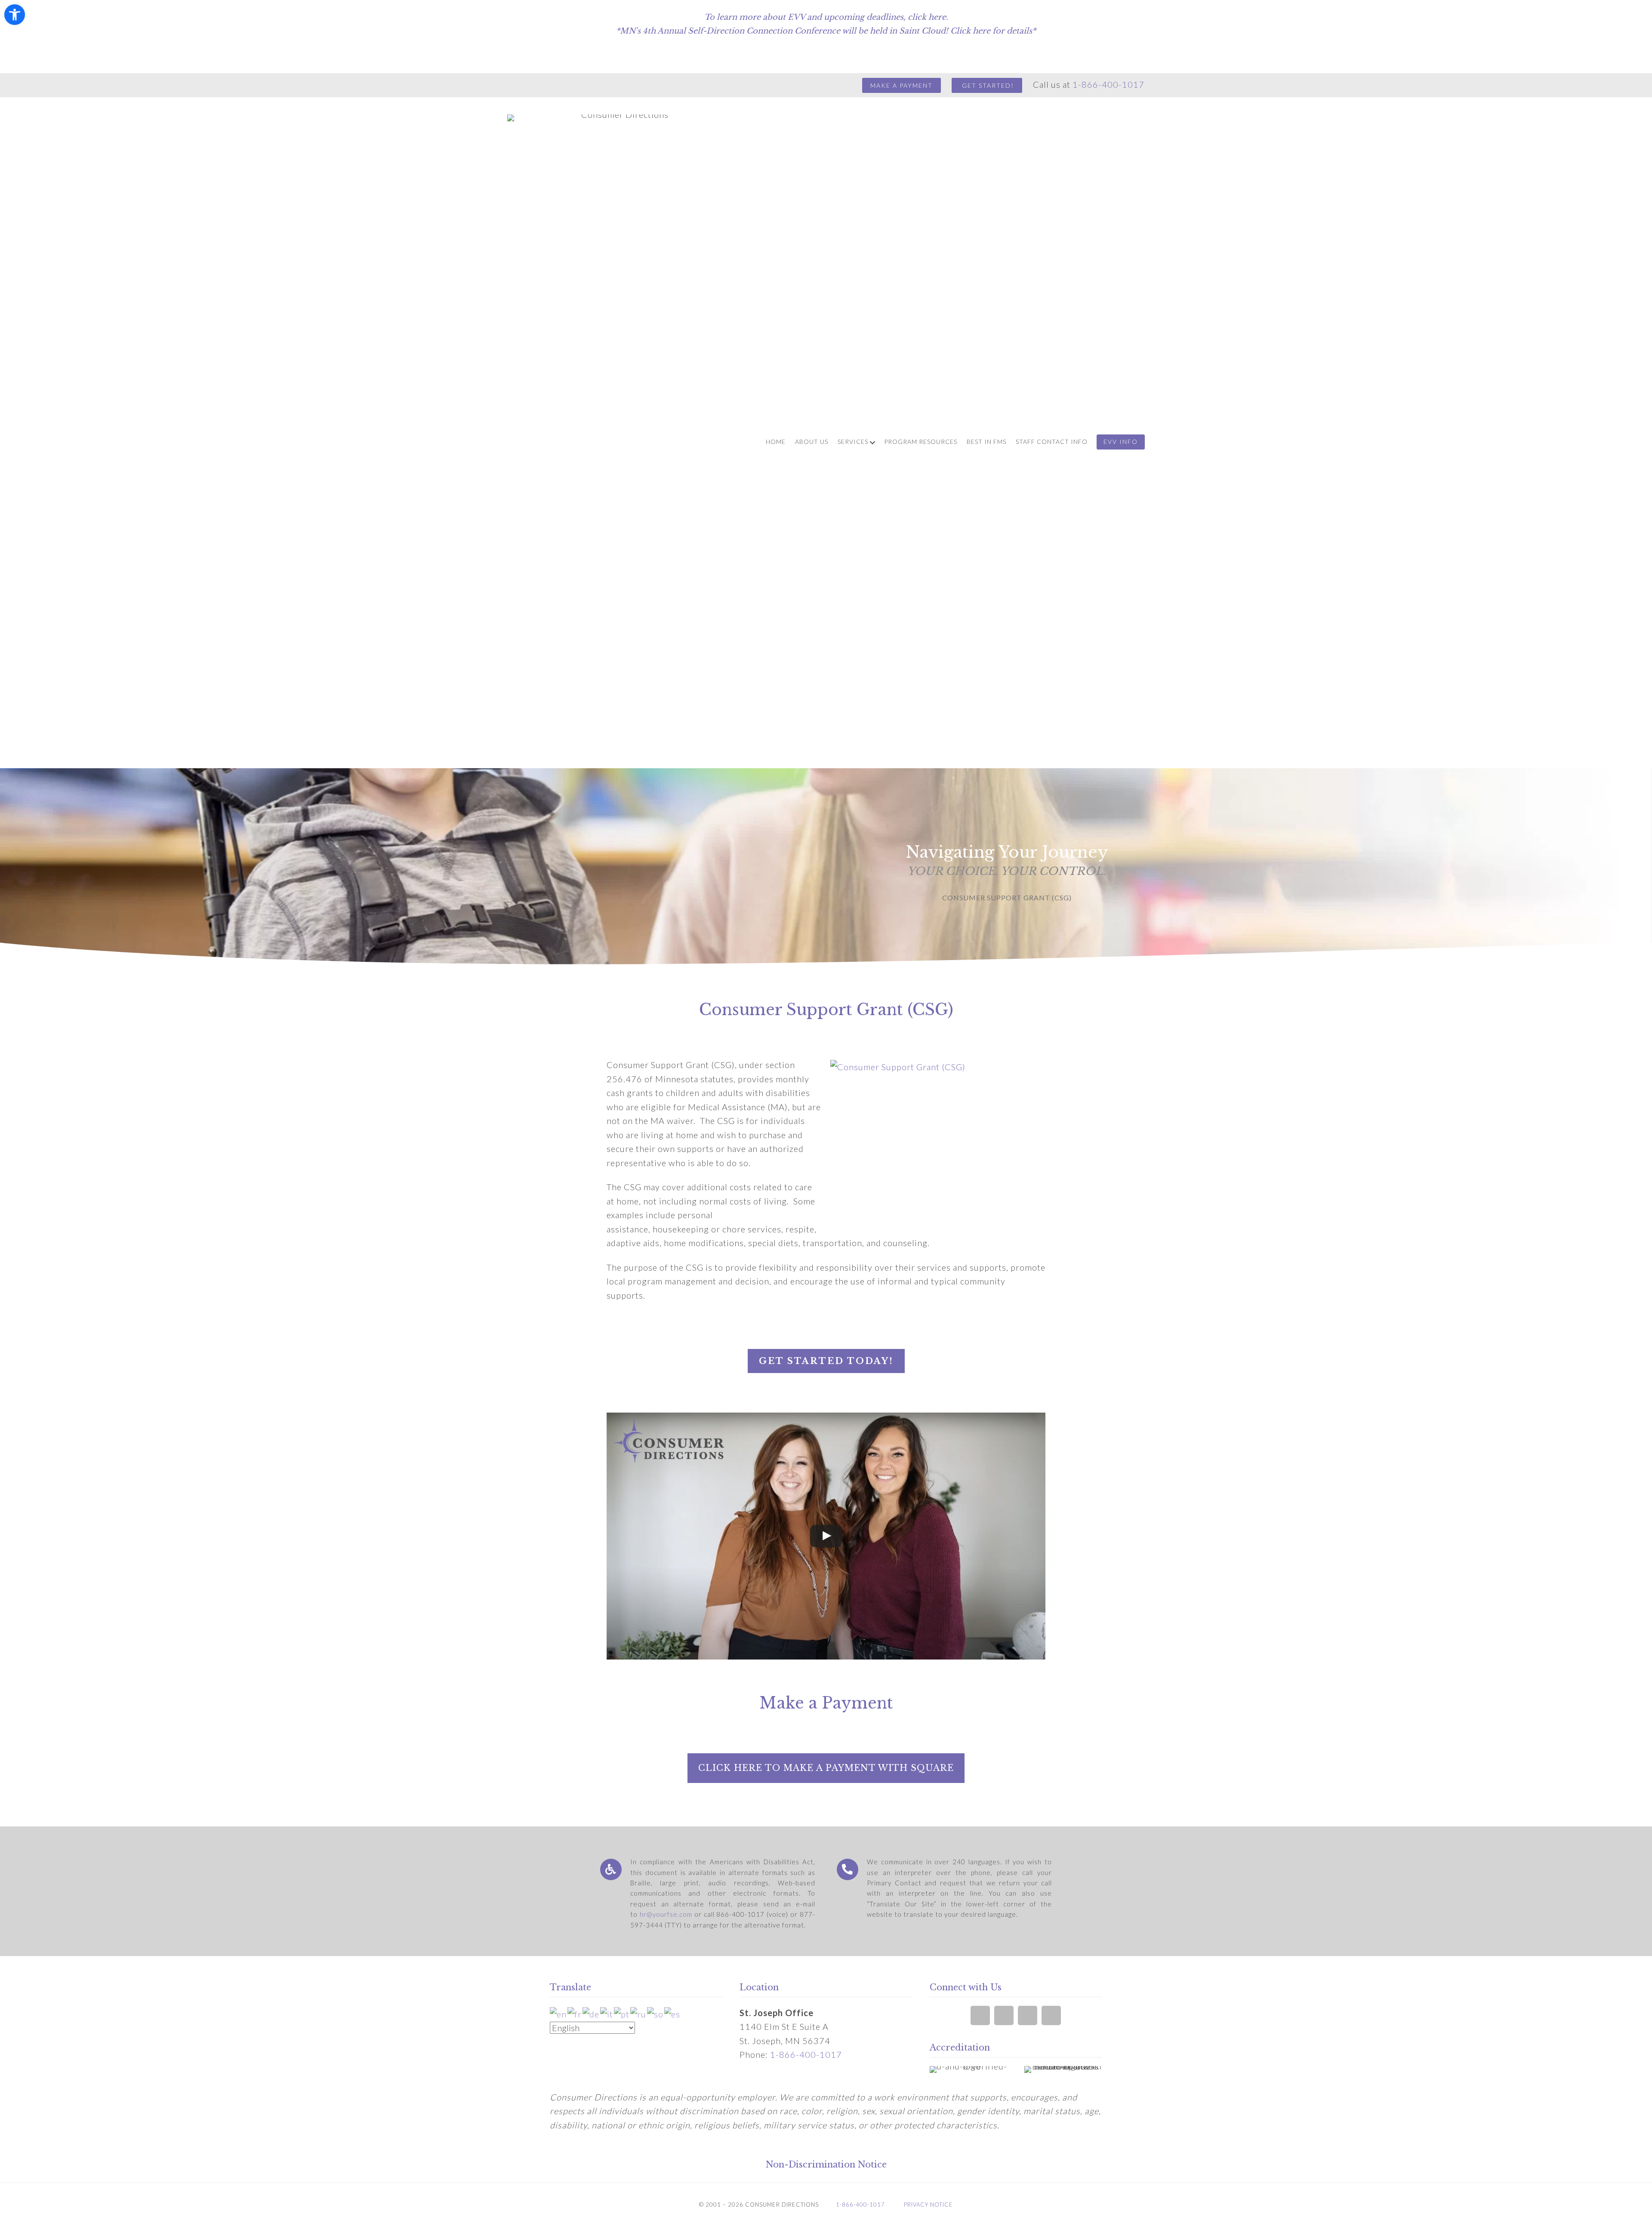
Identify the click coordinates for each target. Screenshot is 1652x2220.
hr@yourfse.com (666, 1914)
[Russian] (639, 2013)
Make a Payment (902, 85)
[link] (776, 443)
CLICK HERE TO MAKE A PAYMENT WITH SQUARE (826, 1768)
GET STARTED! (987, 85)
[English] (559, 2013)
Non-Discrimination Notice (826, 2165)
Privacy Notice (928, 2205)
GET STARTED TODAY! (826, 1361)
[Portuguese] (622, 2013)
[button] (15, 15)
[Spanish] (673, 2013)
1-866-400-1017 (1108, 84)
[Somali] (656, 2013)
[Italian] (607, 2013)
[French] (575, 2013)
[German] (591, 2013)
